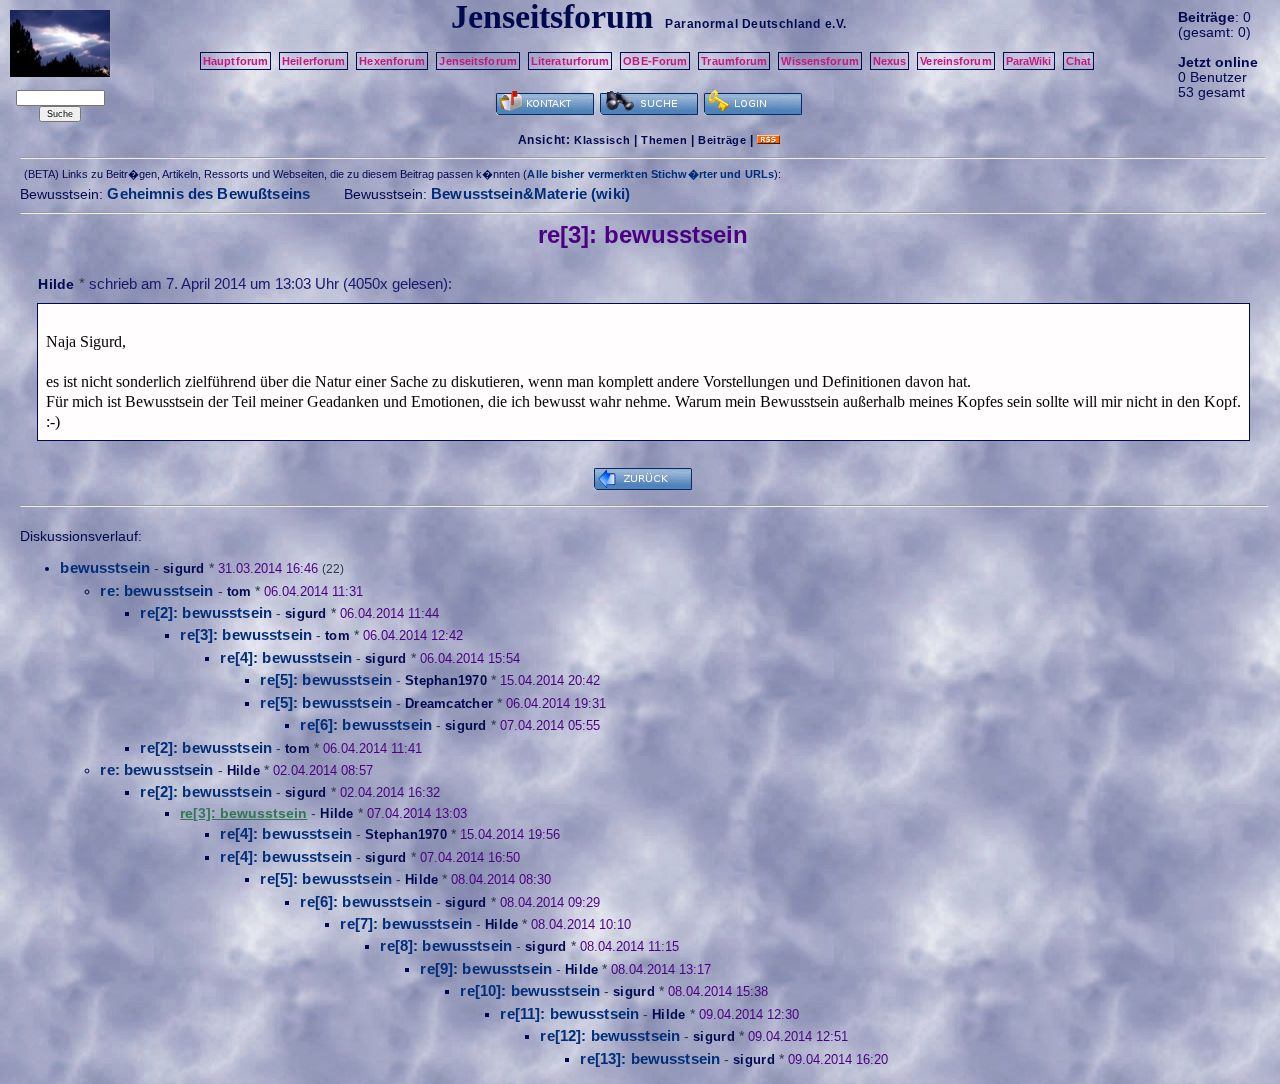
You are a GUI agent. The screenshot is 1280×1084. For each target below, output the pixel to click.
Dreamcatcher (449, 703)
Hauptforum (235, 61)
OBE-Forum (655, 61)
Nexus (890, 61)
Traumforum (734, 61)
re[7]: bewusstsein (406, 923)
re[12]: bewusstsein (610, 1035)
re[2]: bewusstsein (206, 612)
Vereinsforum (955, 61)
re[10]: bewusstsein (530, 990)
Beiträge (722, 140)
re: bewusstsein (156, 590)
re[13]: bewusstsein (650, 1058)
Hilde (56, 284)
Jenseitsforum (477, 61)
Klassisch (602, 140)
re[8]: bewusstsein (446, 945)
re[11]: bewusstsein (569, 1013)
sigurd (184, 568)
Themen (664, 140)
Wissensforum (819, 61)
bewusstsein (105, 567)
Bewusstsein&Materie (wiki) (530, 193)
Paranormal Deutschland (742, 24)
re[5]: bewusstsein (326, 679)
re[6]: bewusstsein (366, 724)
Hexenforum (392, 61)
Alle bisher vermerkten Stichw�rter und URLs (650, 174)
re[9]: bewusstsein (486, 968)
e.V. (836, 24)
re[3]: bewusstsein (246, 634)
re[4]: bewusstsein (286, 657)
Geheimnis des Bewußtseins (208, 193)
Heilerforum (313, 61)
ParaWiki (1029, 61)
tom (239, 591)
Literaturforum (570, 61)
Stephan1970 (446, 680)
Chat (1078, 61)
